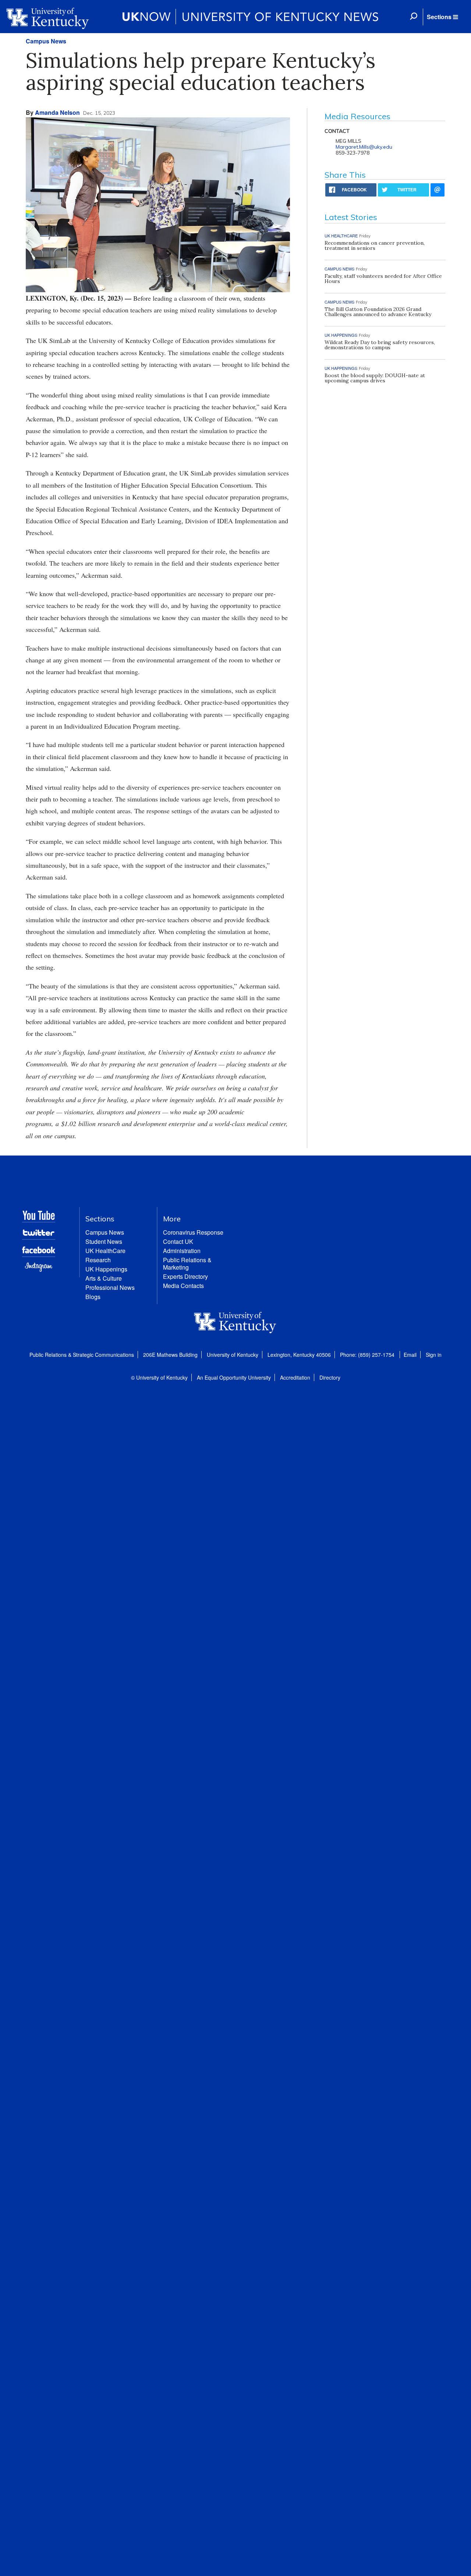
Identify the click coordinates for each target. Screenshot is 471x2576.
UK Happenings (106, 1269)
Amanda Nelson (57, 112)
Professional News (110, 1287)
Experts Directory (185, 1276)
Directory (330, 1377)
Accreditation (295, 1377)
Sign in (434, 1355)
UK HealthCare (105, 1251)
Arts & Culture (104, 1278)
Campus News (46, 41)
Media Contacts (183, 1286)
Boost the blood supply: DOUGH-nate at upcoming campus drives (375, 378)
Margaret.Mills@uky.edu (364, 147)
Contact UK (178, 1241)
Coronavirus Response (193, 1232)
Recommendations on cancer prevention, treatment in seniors (375, 245)
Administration (182, 1251)
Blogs (93, 1297)
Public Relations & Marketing (187, 1264)
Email (410, 1355)
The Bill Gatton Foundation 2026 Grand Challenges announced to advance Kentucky (378, 312)
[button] (442, 17)
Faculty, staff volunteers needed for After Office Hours (383, 279)
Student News (104, 1241)
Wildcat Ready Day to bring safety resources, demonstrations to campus (380, 345)
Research (98, 1260)
